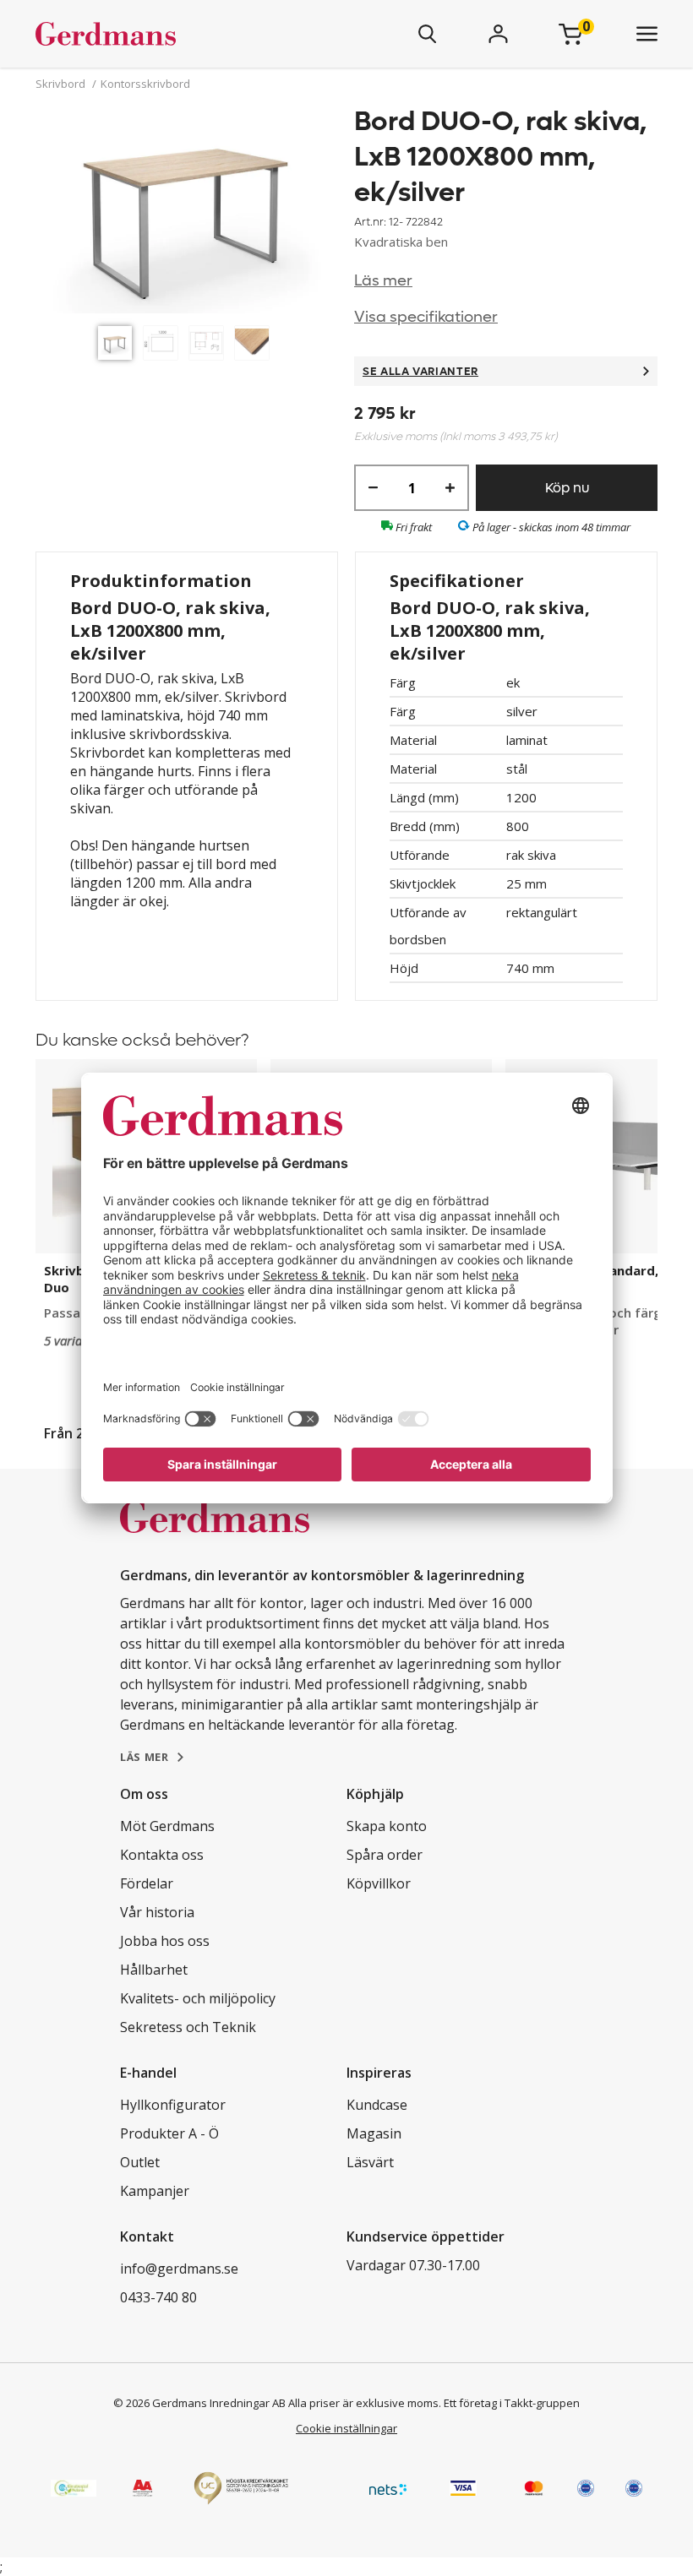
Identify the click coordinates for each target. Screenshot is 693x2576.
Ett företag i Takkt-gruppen (512, 2403)
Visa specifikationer (426, 317)
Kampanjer (155, 2191)
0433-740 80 (158, 2297)
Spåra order (385, 1855)
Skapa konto (387, 1826)
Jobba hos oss (165, 1941)
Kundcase (377, 2105)
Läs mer (383, 281)
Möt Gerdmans (167, 1826)
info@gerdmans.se (179, 2269)
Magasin (374, 2133)
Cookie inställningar (346, 2428)
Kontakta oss (162, 1855)
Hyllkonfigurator (173, 2105)
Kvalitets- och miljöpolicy (198, 1998)
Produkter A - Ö (169, 2133)
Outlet (140, 2162)
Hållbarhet (154, 1970)
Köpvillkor (379, 1883)
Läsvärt (370, 2162)
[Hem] (156, 34)
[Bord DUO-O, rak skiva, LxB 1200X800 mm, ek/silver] (187, 211)
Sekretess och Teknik (188, 2027)
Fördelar (147, 1883)
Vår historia (157, 1912)
